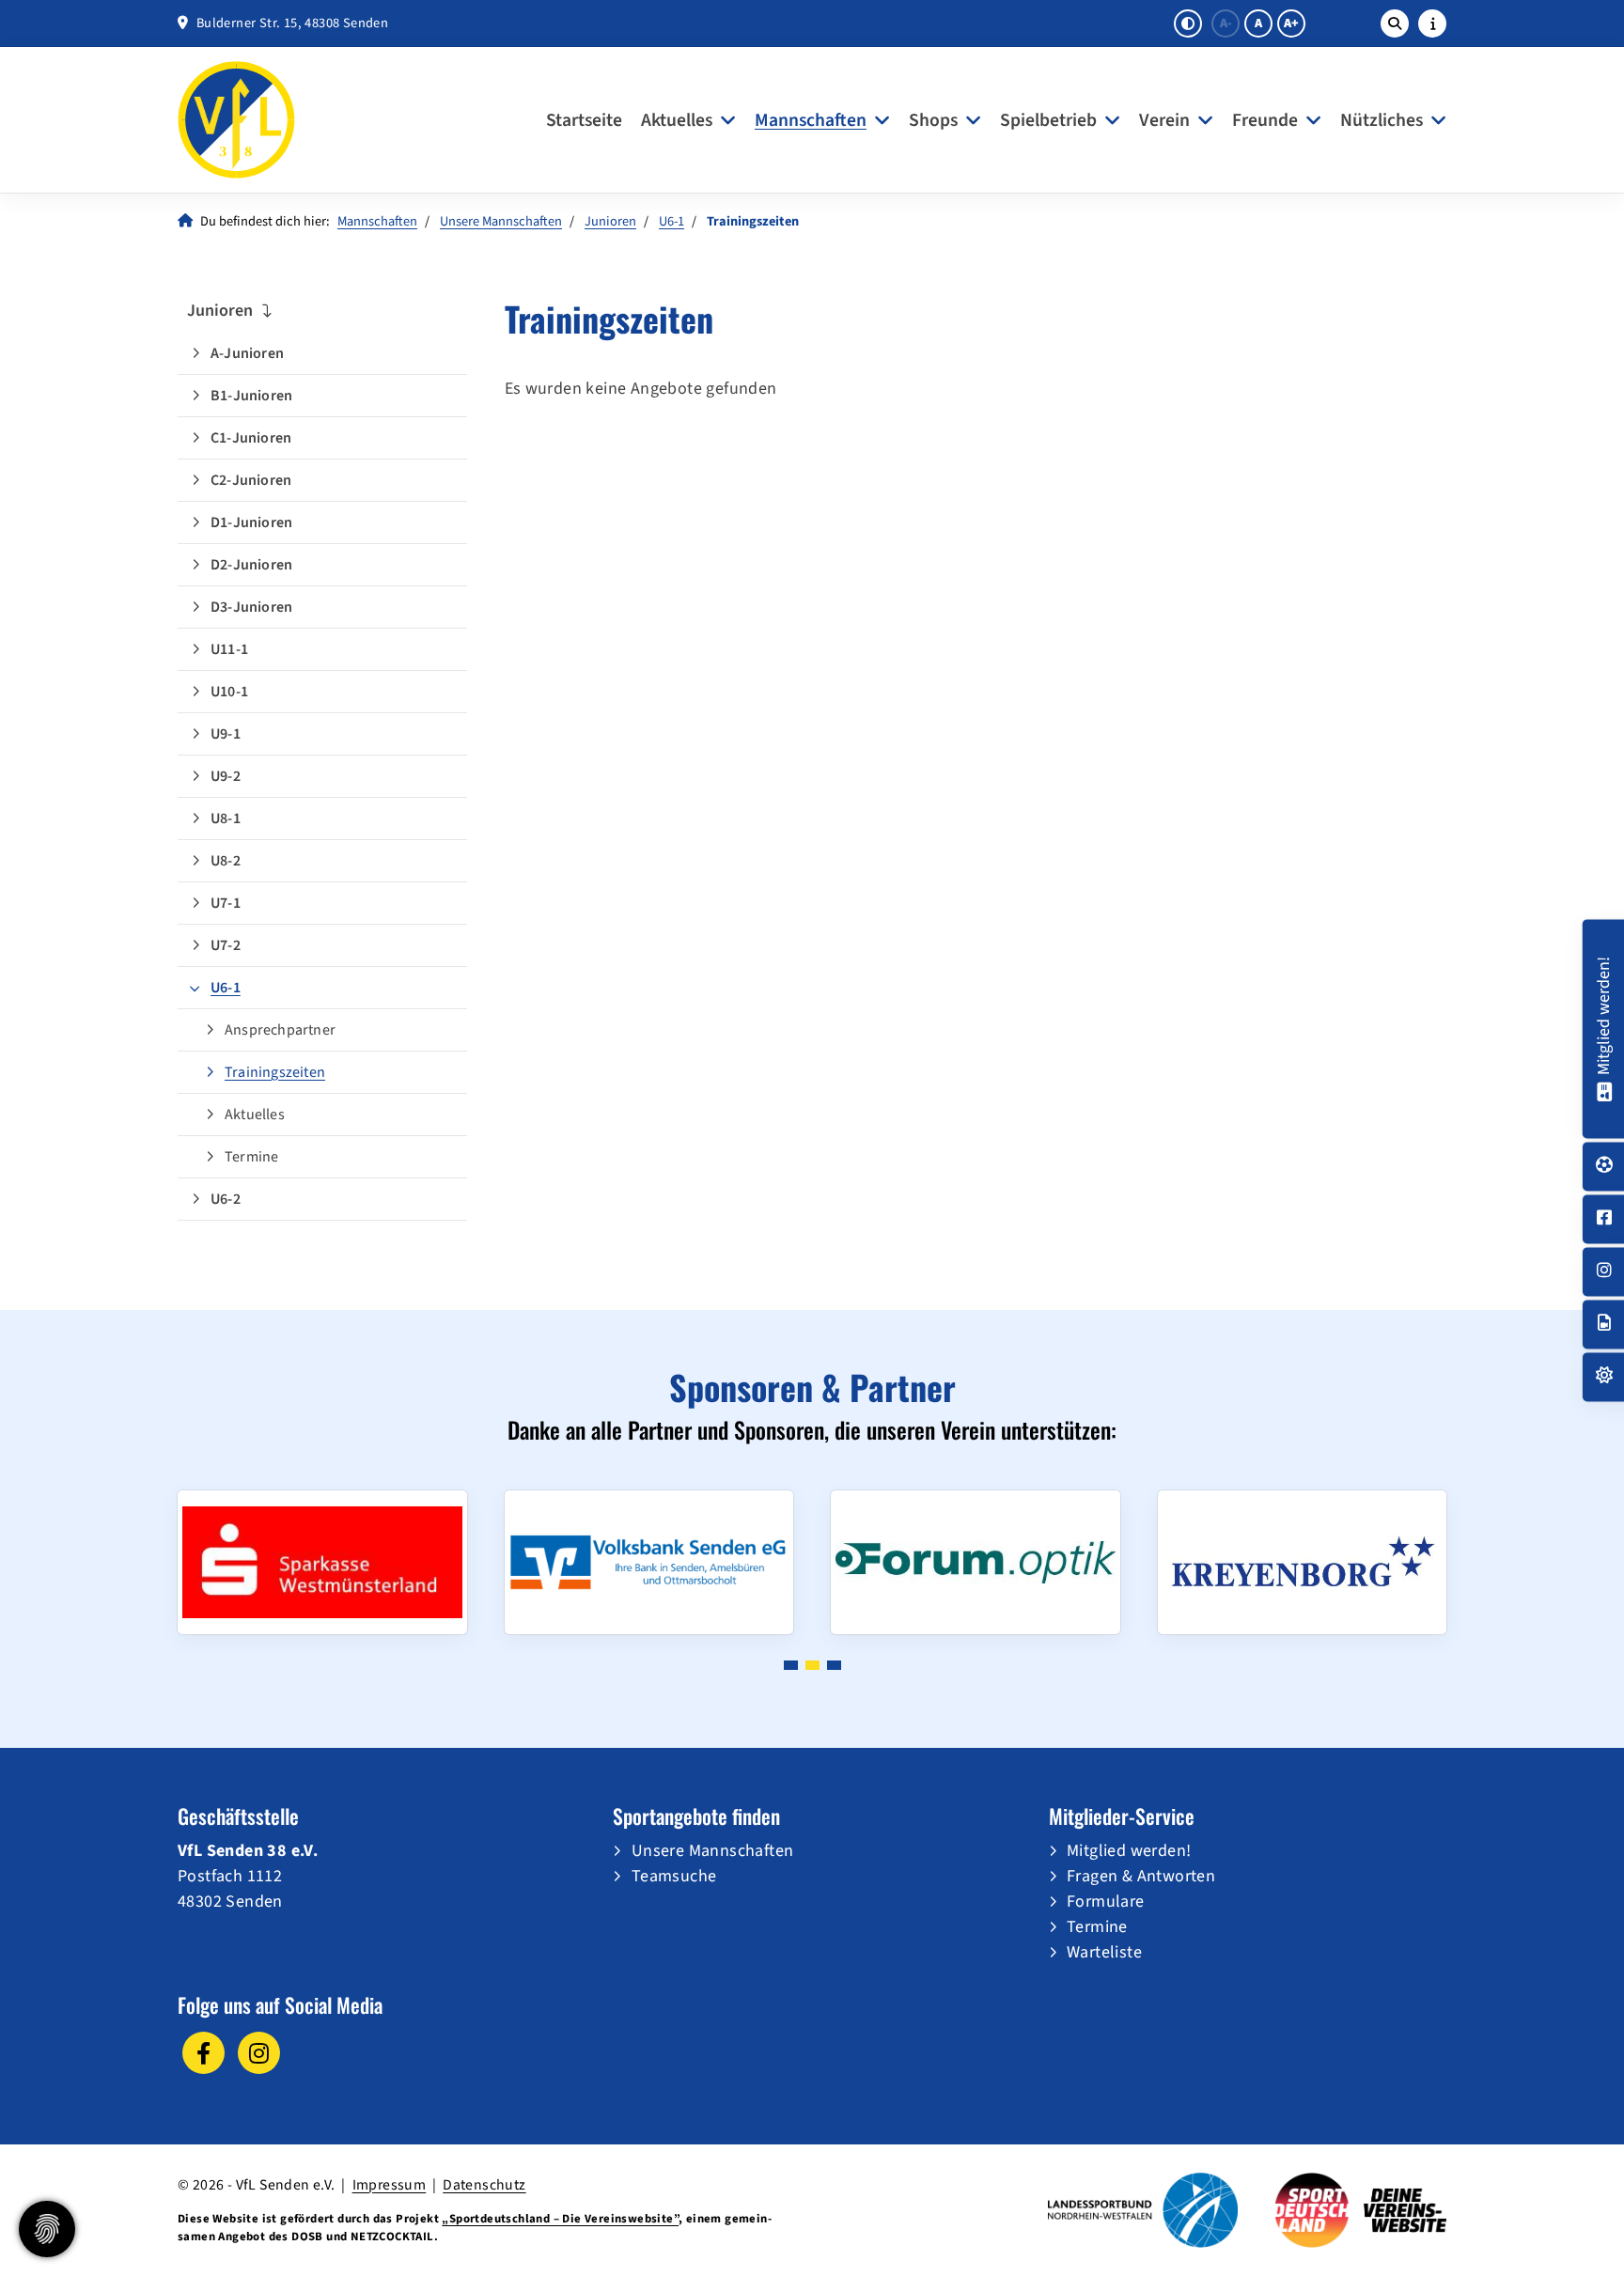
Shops (933, 120)
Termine (251, 1157)
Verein (1164, 120)
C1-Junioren (251, 438)
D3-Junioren (251, 607)
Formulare (1106, 1902)
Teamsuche (674, 1876)
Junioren (610, 221)
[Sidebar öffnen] (1432, 23)
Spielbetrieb (1048, 120)
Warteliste (1104, 1952)
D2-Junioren (251, 565)
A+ (1291, 23)
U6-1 (671, 221)
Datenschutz (484, 2185)
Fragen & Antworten (1141, 1876)
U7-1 (226, 903)
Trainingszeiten (275, 1072)
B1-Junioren (251, 396)
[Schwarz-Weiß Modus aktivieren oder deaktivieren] (1188, 23)
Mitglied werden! (1129, 1851)
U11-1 (229, 649)
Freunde (1265, 120)
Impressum (390, 2185)
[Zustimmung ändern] (47, 2229)
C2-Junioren (251, 480)
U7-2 (226, 945)
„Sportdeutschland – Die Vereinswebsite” (560, 2219)
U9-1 (226, 734)
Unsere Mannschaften (501, 221)
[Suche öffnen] (1395, 23)
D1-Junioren (251, 522)
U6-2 (226, 1199)
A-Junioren (247, 353)
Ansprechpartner (280, 1030)
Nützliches (1382, 120)
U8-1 (226, 818)
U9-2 (226, 776)
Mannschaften (811, 120)
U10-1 (229, 692)
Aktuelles (677, 120)
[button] (791, 1665)
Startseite (584, 120)
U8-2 (226, 861)
